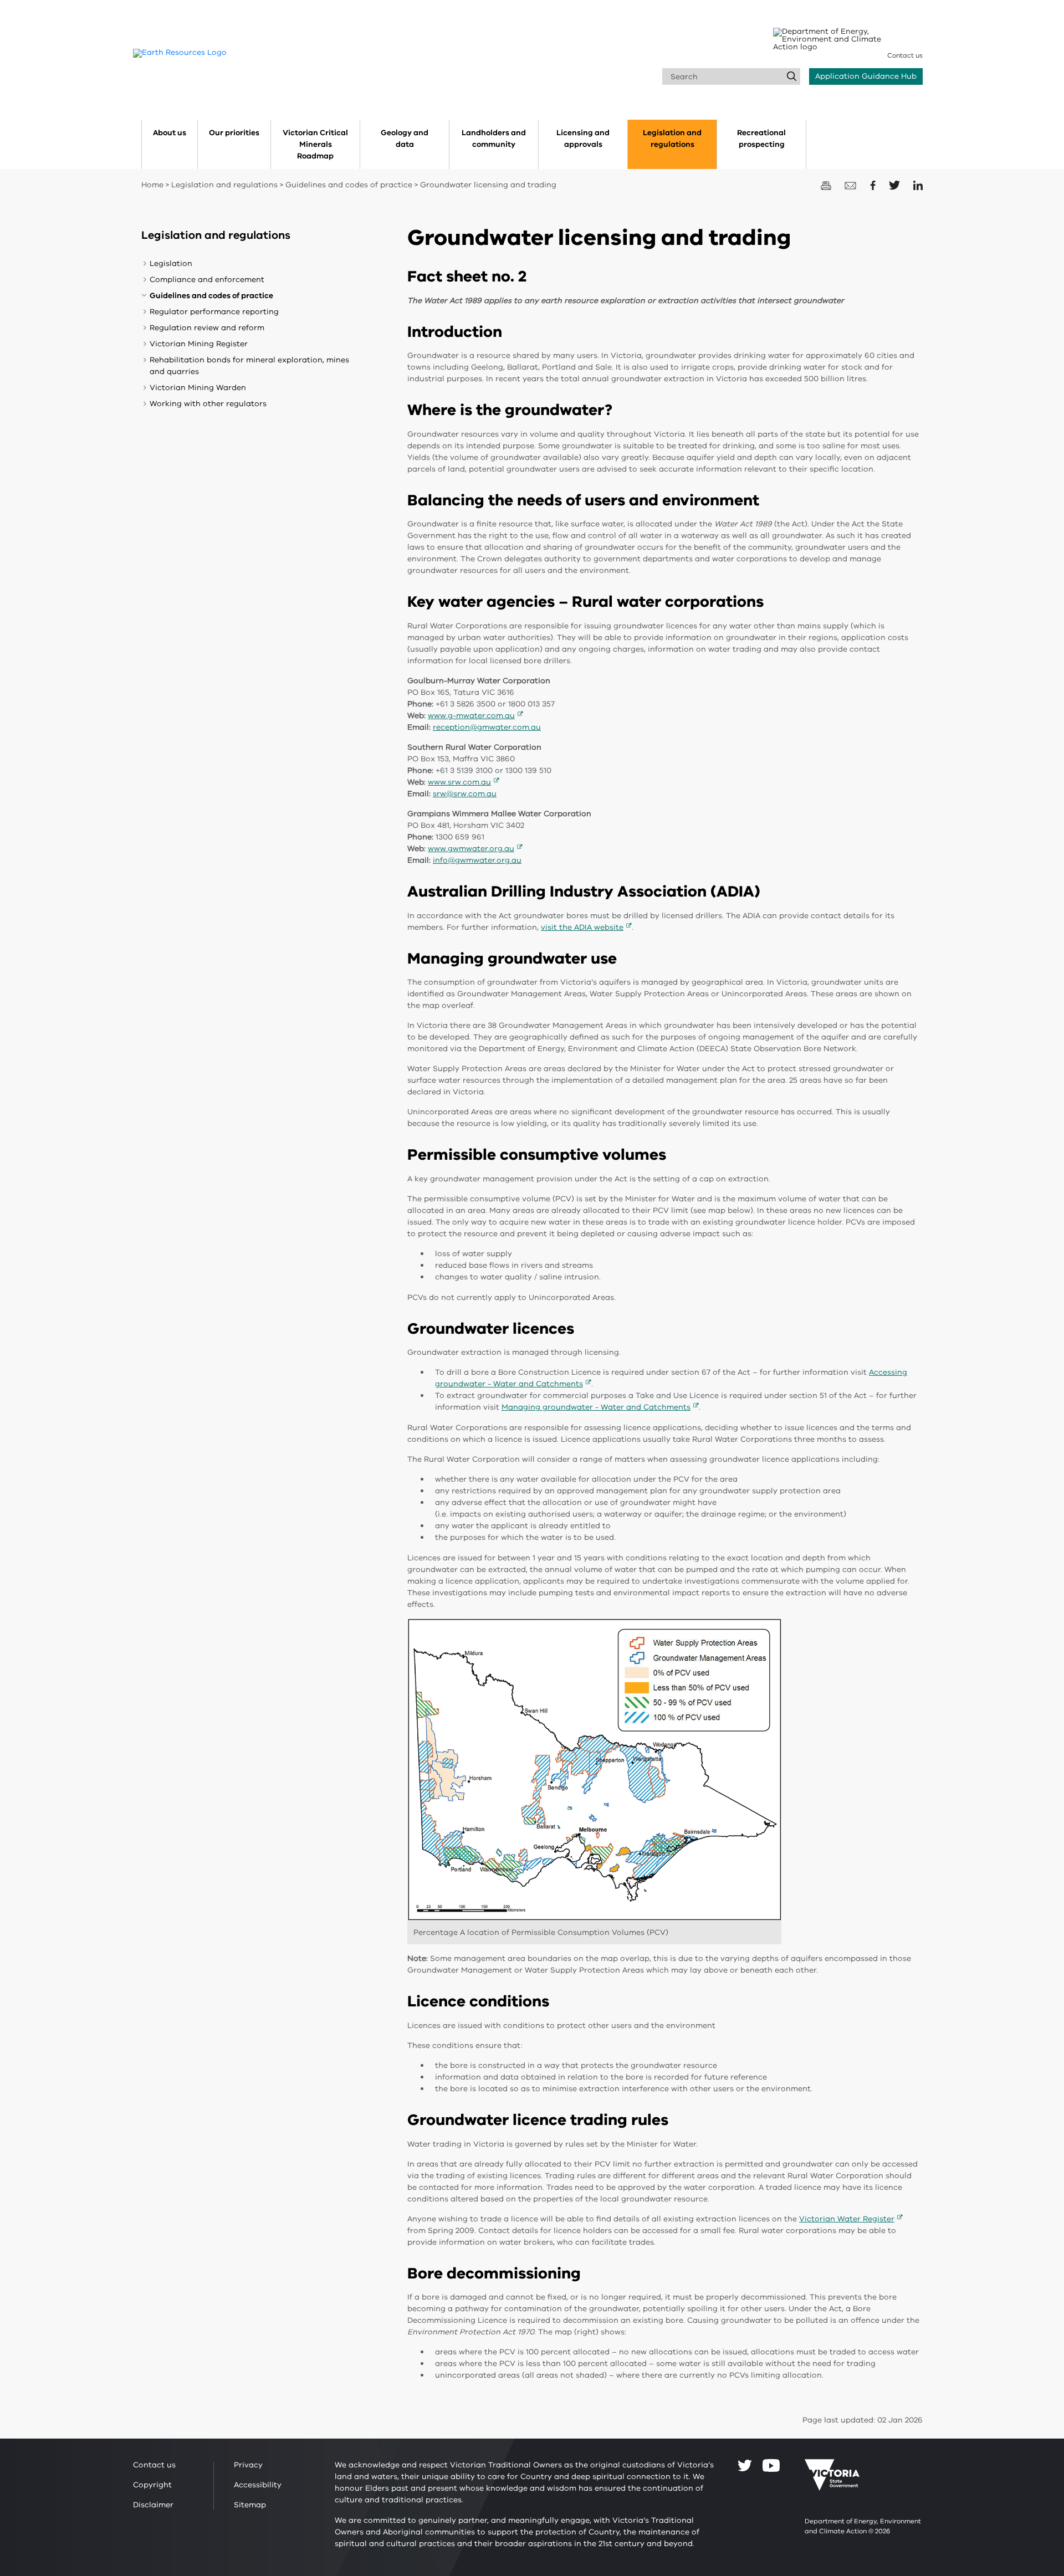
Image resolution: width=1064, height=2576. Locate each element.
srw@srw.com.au (465, 794)
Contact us (905, 55)
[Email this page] (852, 185)
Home (152, 185)
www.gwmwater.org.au (471, 849)
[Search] (792, 76)
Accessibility (258, 2485)
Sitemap (250, 2505)
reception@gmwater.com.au (487, 727)
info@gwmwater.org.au (477, 860)
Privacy (248, 2465)
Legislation (171, 263)
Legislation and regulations (224, 185)
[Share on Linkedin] (918, 185)
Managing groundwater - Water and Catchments (596, 1407)
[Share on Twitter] (896, 185)
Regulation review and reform (207, 328)
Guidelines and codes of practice (349, 185)
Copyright (152, 2485)
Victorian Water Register (847, 2219)
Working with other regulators (208, 404)
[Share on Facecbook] (874, 185)
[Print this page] (827, 185)
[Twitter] (745, 2465)
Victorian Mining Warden (198, 388)
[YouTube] (771, 2465)
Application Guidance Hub (866, 76)
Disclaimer (153, 2505)
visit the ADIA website (582, 927)
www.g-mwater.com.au (471, 716)
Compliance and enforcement (207, 280)
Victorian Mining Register (199, 344)
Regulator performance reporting (214, 312)
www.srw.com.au (459, 782)
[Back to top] (1022, 2301)
